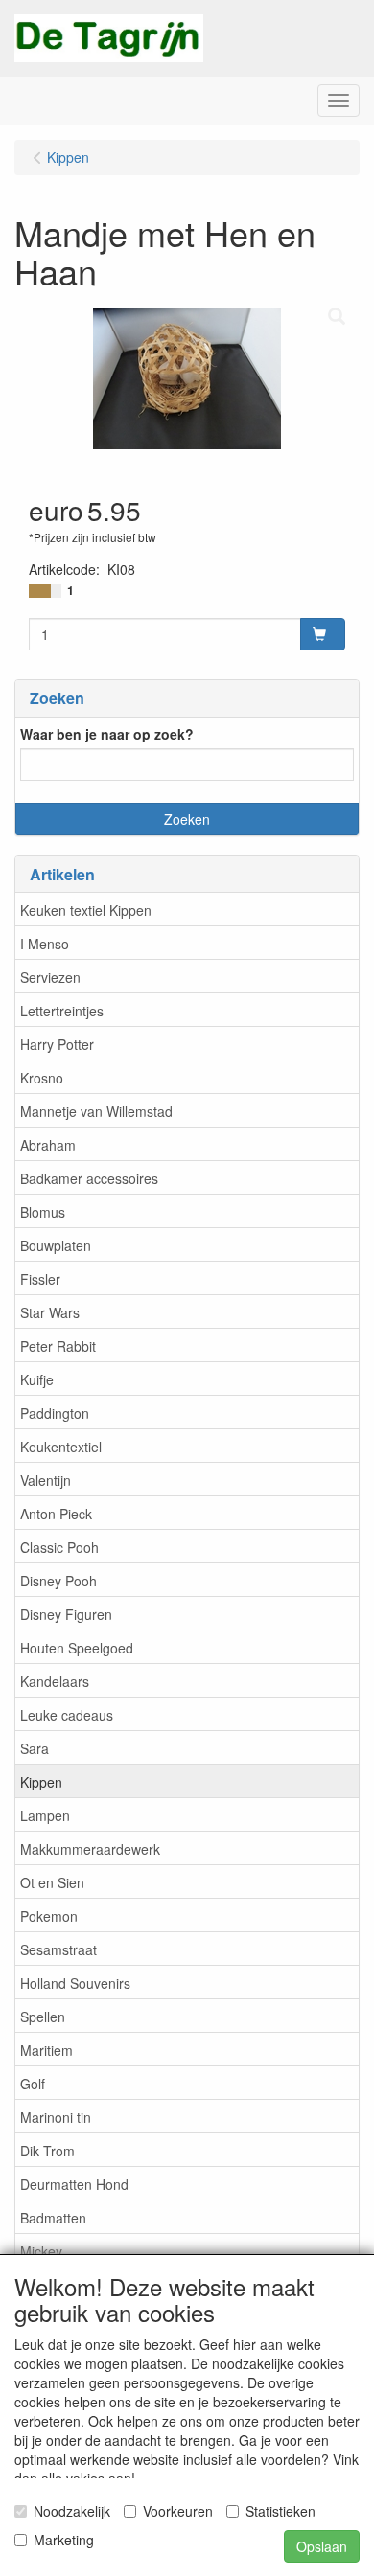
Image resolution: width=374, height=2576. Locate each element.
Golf (33, 2084)
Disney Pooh (58, 1581)
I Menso (45, 944)
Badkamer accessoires (89, 1178)
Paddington (55, 1413)
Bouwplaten (56, 1245)
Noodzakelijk (72, 2511)
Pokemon (49, 1916)
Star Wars (50, 1312)
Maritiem (47, 2050)
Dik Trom (47, 2151)
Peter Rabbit (58, 1346)
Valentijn (46, 1480)
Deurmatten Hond (74, 2184)
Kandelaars (55, 1681)
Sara (35, 1748)
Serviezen (50, 977)
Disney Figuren (66, 1614)
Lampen (45, 1815)
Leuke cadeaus (67, 1715)
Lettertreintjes (62, 1011)
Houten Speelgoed (77, 1648)
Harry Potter (57, 1044)
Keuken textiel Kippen (86, 910)
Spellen (43, 2017)
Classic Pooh (59, 1547)
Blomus (43, 1212)
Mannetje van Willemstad (96, 1111)
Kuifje (37, 1379)
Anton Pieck (56, 1514)
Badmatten (53, 2218)
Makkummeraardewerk (90, 1849)
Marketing (64, 2540)
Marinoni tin (56, 2117)
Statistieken (280, 2511)
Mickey (41, 2251)
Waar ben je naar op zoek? (107, 734)
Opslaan (322, 2546)
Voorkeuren (178, 2511)
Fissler (40, 1279)
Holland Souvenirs (75, 1983)
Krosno (42, 1078)
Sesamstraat (58, 1949)
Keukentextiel (61, 1447)
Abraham (48, 1145)
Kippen (41, 1782)
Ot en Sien (52, 1882)
